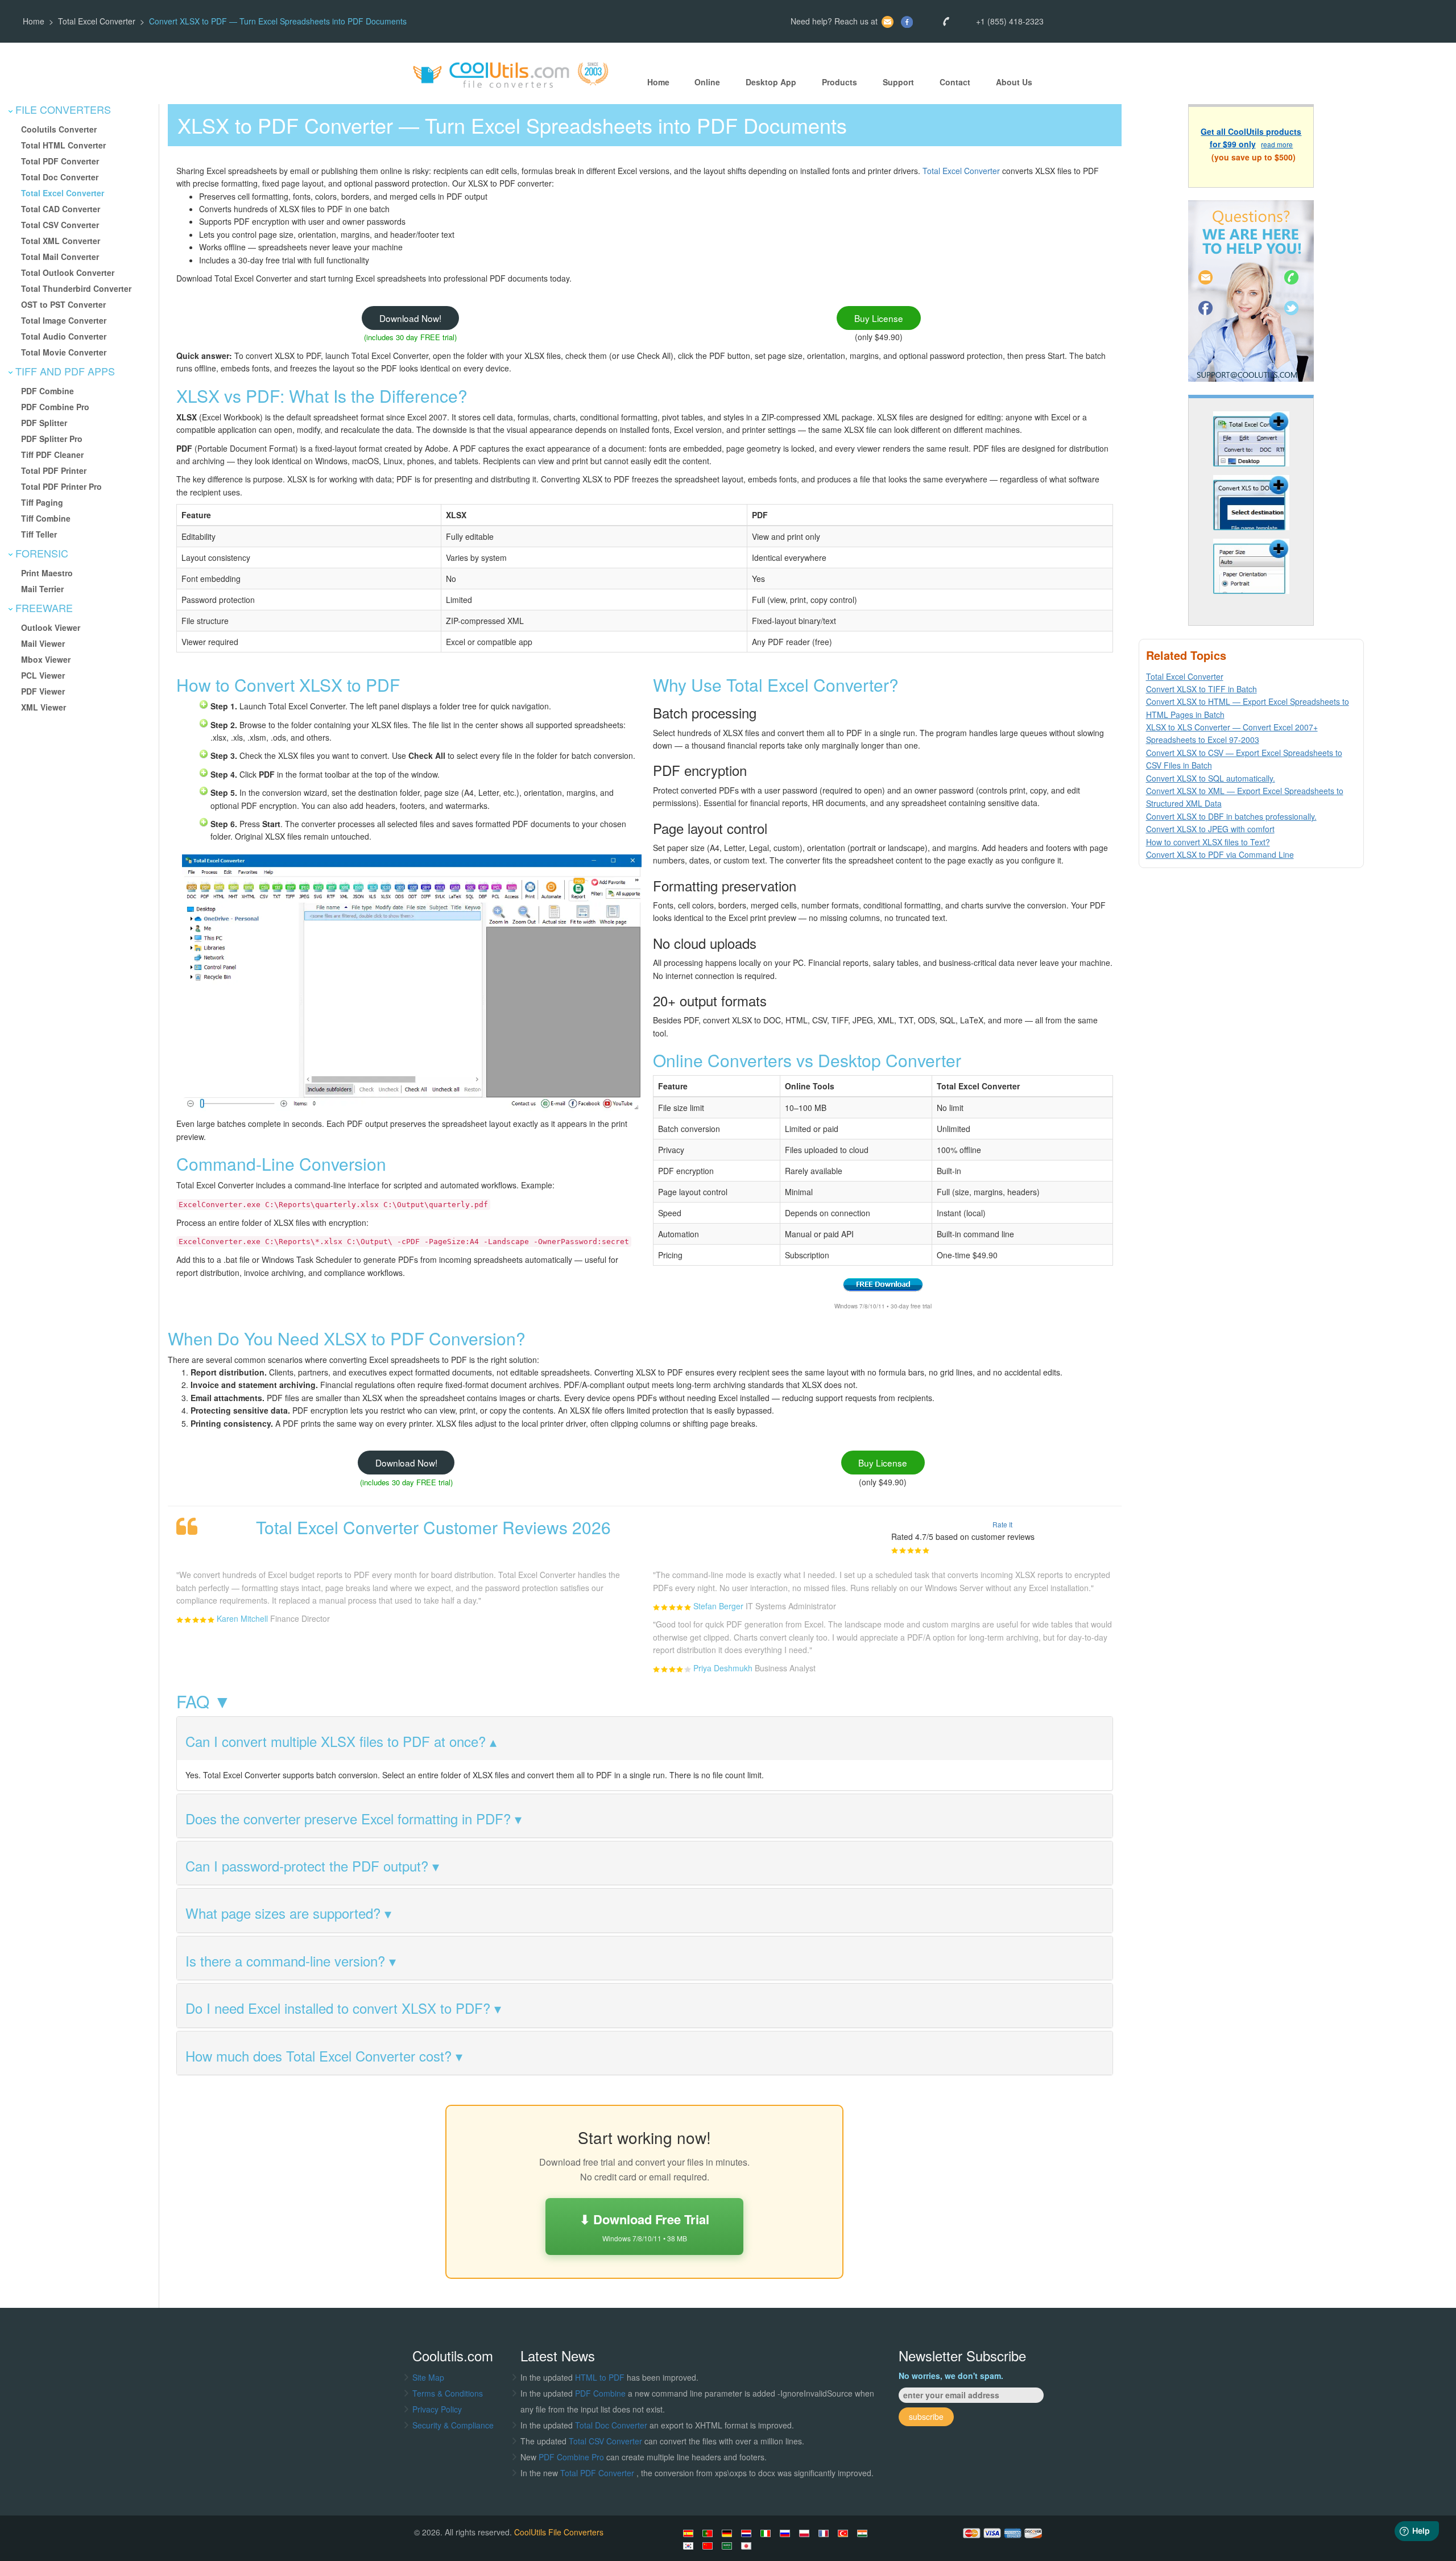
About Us (1014, 82)
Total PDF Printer (54, 470)
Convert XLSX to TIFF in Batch (1201, 689)
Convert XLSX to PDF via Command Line (1220, 854)
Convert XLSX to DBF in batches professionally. (1231, 816)
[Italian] (767, 2533)
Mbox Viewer (46, 659)
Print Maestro (47, 573)
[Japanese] (748, 2546)
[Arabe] (729, 2546)
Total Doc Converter (60, 177)
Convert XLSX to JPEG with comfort (1210, 829)
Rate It (1002, 1524)
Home (34, 21)
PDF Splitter (44, 423)
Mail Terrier (42, 589)
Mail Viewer (43, 643)
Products (839, 82)
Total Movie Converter (64, 352)
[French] (825, 2533)
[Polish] (806, 2533)
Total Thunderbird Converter (76, 288)
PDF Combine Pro (55, 407)
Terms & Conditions (448, 2393)
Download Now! (410, 318)
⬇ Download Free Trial (644, 2226)
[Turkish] (845, 2533)
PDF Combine (47, 391)
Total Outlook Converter (68, 272)
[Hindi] (864, 2533)
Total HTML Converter (63, 145)
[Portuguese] (709, 2533)
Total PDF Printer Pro (61, 486)
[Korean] (690, 2546)
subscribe (926, 2417)
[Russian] (787, 2533)
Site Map (428, 2377)
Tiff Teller (39, 534)
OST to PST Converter (63, 304)
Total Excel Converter (97, 21)
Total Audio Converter (64, 336)
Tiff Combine (46, 518)
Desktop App (771, 82)
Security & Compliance (453, 2425)
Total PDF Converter (60, 161)
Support (898, 82)
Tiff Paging (42, 502)
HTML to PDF (600, 2377)
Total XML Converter (61, 241)
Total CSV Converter (60, 225)
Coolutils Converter (59, 129)
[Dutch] (748, 2533)
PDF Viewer (43, 691)
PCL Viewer (43, 675)
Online (707, 82)
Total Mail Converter (60, 257)
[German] (729, 2533)
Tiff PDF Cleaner (52, 455)
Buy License (879, 318)
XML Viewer (44, 707)
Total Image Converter (64, 320)
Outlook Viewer (51, 627)
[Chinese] (709, 2546)
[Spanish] (690, 2533)
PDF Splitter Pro (52, 439)
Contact (955, 82)
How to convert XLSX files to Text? (1208, 842)
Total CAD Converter (61, 209)
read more (1277, 145)
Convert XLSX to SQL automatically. (1211, 778)
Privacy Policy (437, 2409)
